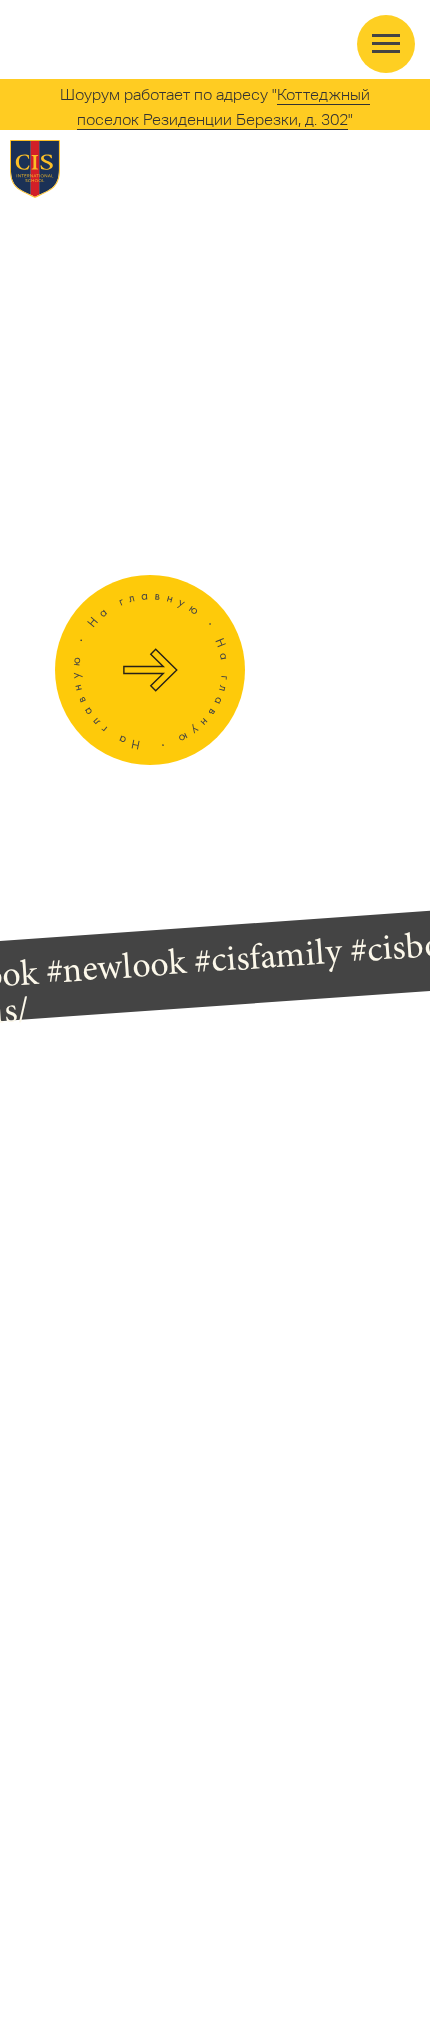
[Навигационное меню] (386, 44)
